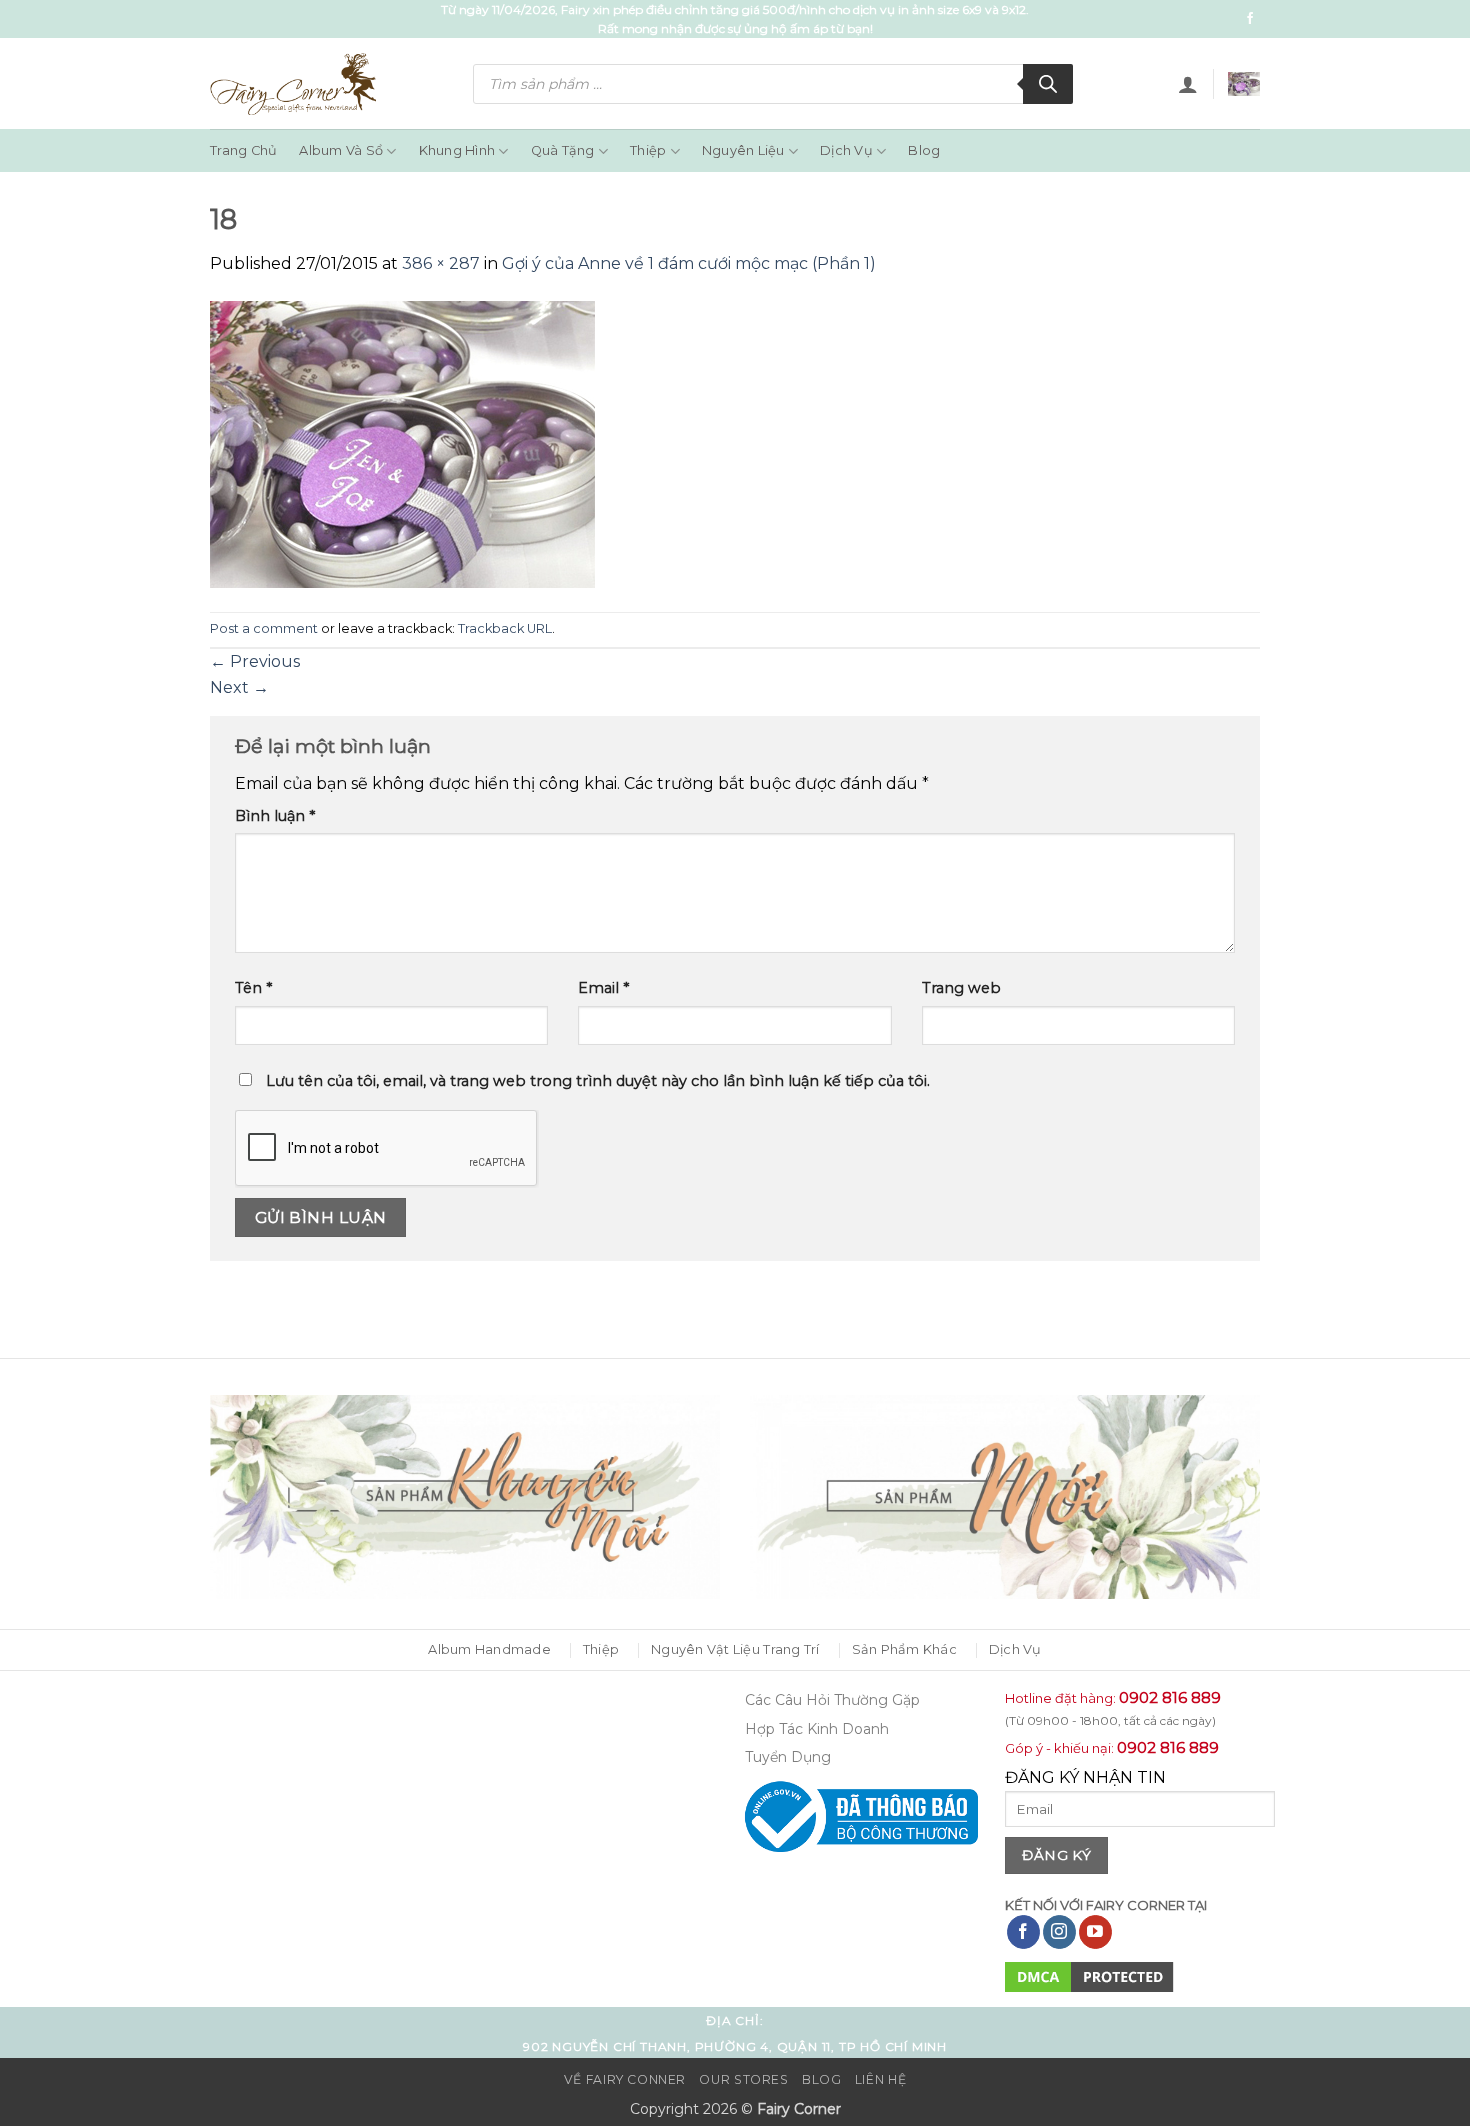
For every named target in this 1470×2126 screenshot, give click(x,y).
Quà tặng (563, 150)
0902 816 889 (1170, 1697)
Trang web (961, 988)
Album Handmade (489, 1649)
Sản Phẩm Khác (904, 1649)
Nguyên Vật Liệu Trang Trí (735, 1649)
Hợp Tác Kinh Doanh (817, 1729)
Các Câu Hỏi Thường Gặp (832, 1700)
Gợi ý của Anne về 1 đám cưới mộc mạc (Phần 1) (689, 263)
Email (603, 988)
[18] (403, 443)
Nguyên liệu (743, 150)
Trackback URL (505, 628)
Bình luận (275, 816)
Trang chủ (243, 150)
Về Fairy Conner (625, 2079)
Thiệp (648, 150)
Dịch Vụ (846, 150)
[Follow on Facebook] (1250, 19)
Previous (255, 661)
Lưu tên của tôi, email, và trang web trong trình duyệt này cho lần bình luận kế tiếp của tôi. (598, 1081)
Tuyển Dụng (788, 1757)
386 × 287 (441, 263)
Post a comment (264, 628)
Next (239, 687)
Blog (924, 150)
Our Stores (743, 2079)
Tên (253, 988)
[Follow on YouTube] (1095, 1932)
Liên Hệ (880, 2079)
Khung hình (457, 150)
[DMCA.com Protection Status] (1089, 1975)
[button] (1188, 84)
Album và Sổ (341, 150)
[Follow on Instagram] (1059, 1932)
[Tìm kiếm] (1048, 84)
